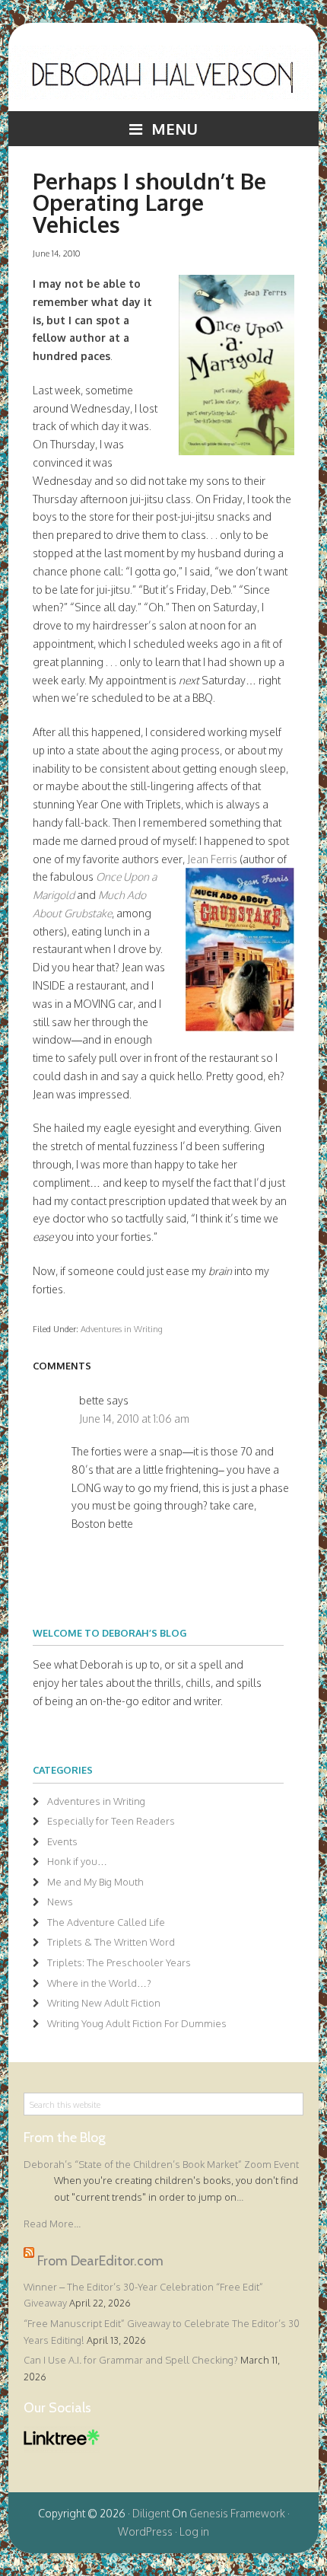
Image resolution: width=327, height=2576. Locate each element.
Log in (194, 2531)
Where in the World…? (99, 1983)
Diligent (151, 2513)
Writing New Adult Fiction (104, 2003)
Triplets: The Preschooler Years (119, 1962)
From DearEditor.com (100, 2260)
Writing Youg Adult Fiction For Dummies (137, 2023)
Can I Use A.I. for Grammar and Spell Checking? (131, 2360)
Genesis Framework (237, 2513)
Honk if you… (77, 1861)
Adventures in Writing (122, 1329)
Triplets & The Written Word (111, 1942)
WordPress (145, 2531)
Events (62, 1841)
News (60, 1902)
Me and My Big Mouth (95, 1882)
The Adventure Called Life (106, 1922)
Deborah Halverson (164, 78)
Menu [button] (175, 129)
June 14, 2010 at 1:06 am (134, 1419)
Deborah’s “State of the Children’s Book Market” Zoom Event (161, 2164)
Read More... (52, 2224)
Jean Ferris (212, 859)
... (240, 2197)
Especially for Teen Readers (111, 1821)
